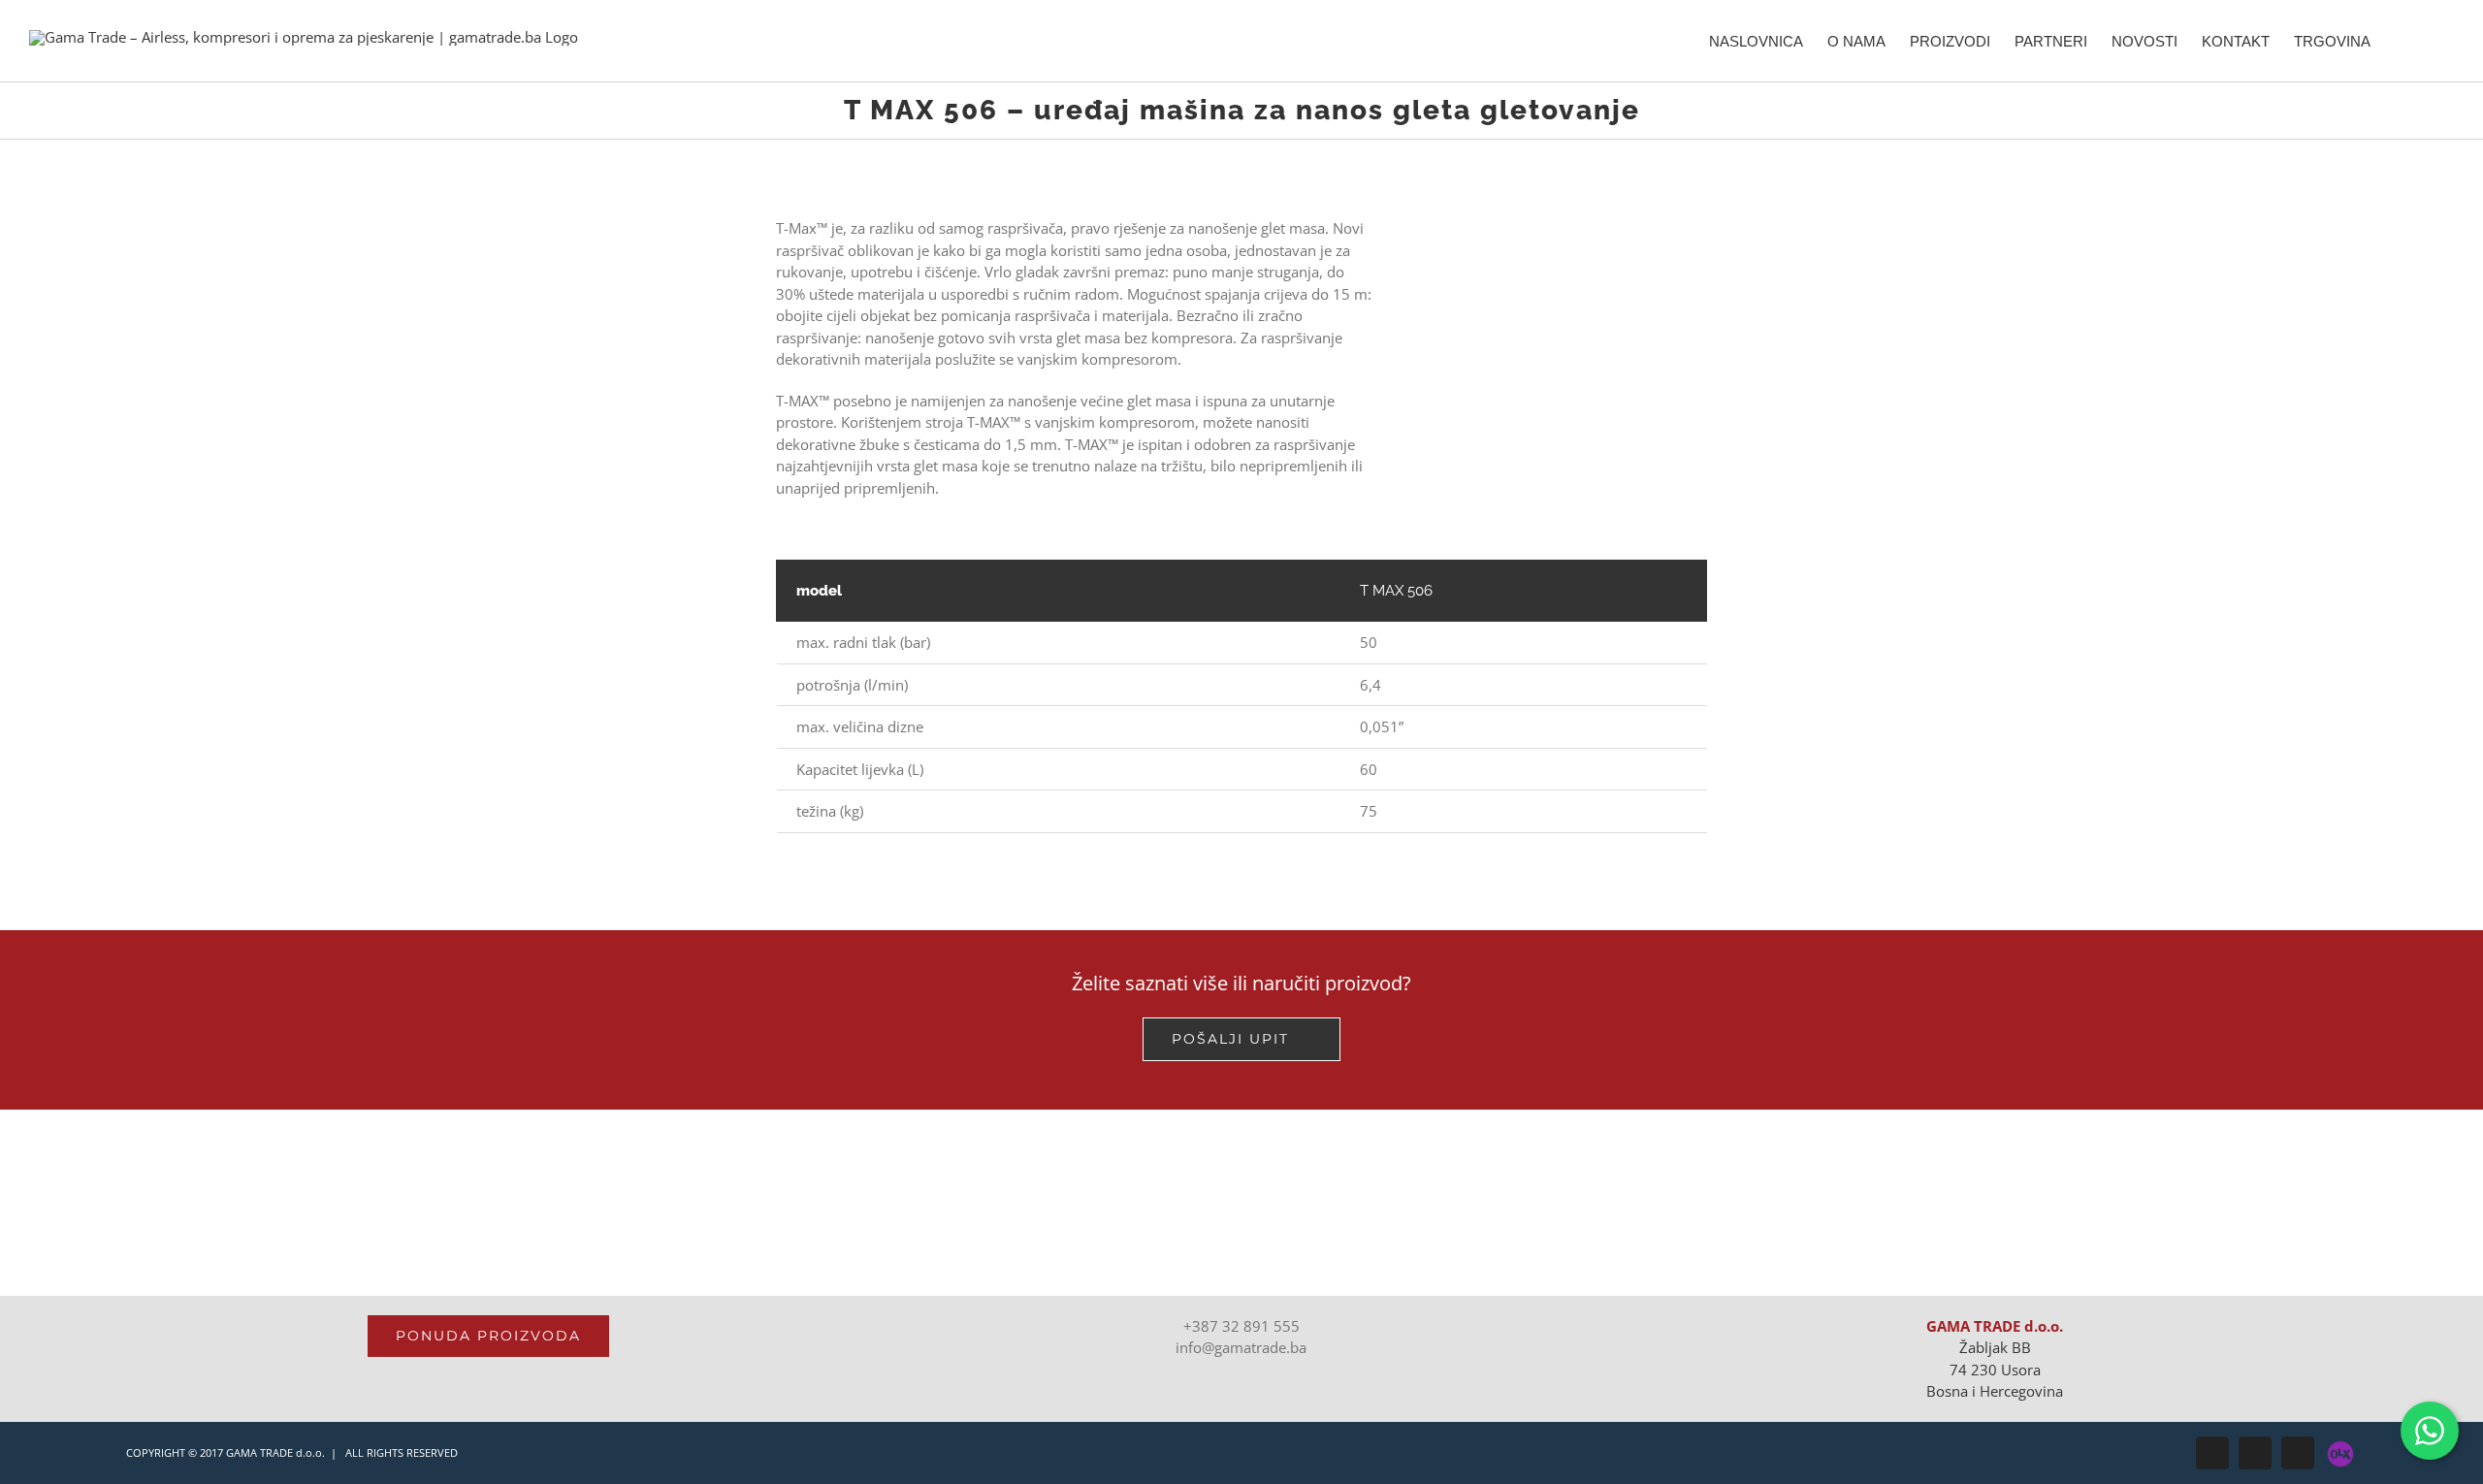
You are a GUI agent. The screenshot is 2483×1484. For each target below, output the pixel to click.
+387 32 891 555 (1241, 1326)
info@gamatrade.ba (1241, 1347)
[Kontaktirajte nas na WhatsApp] (2430, 1431)
